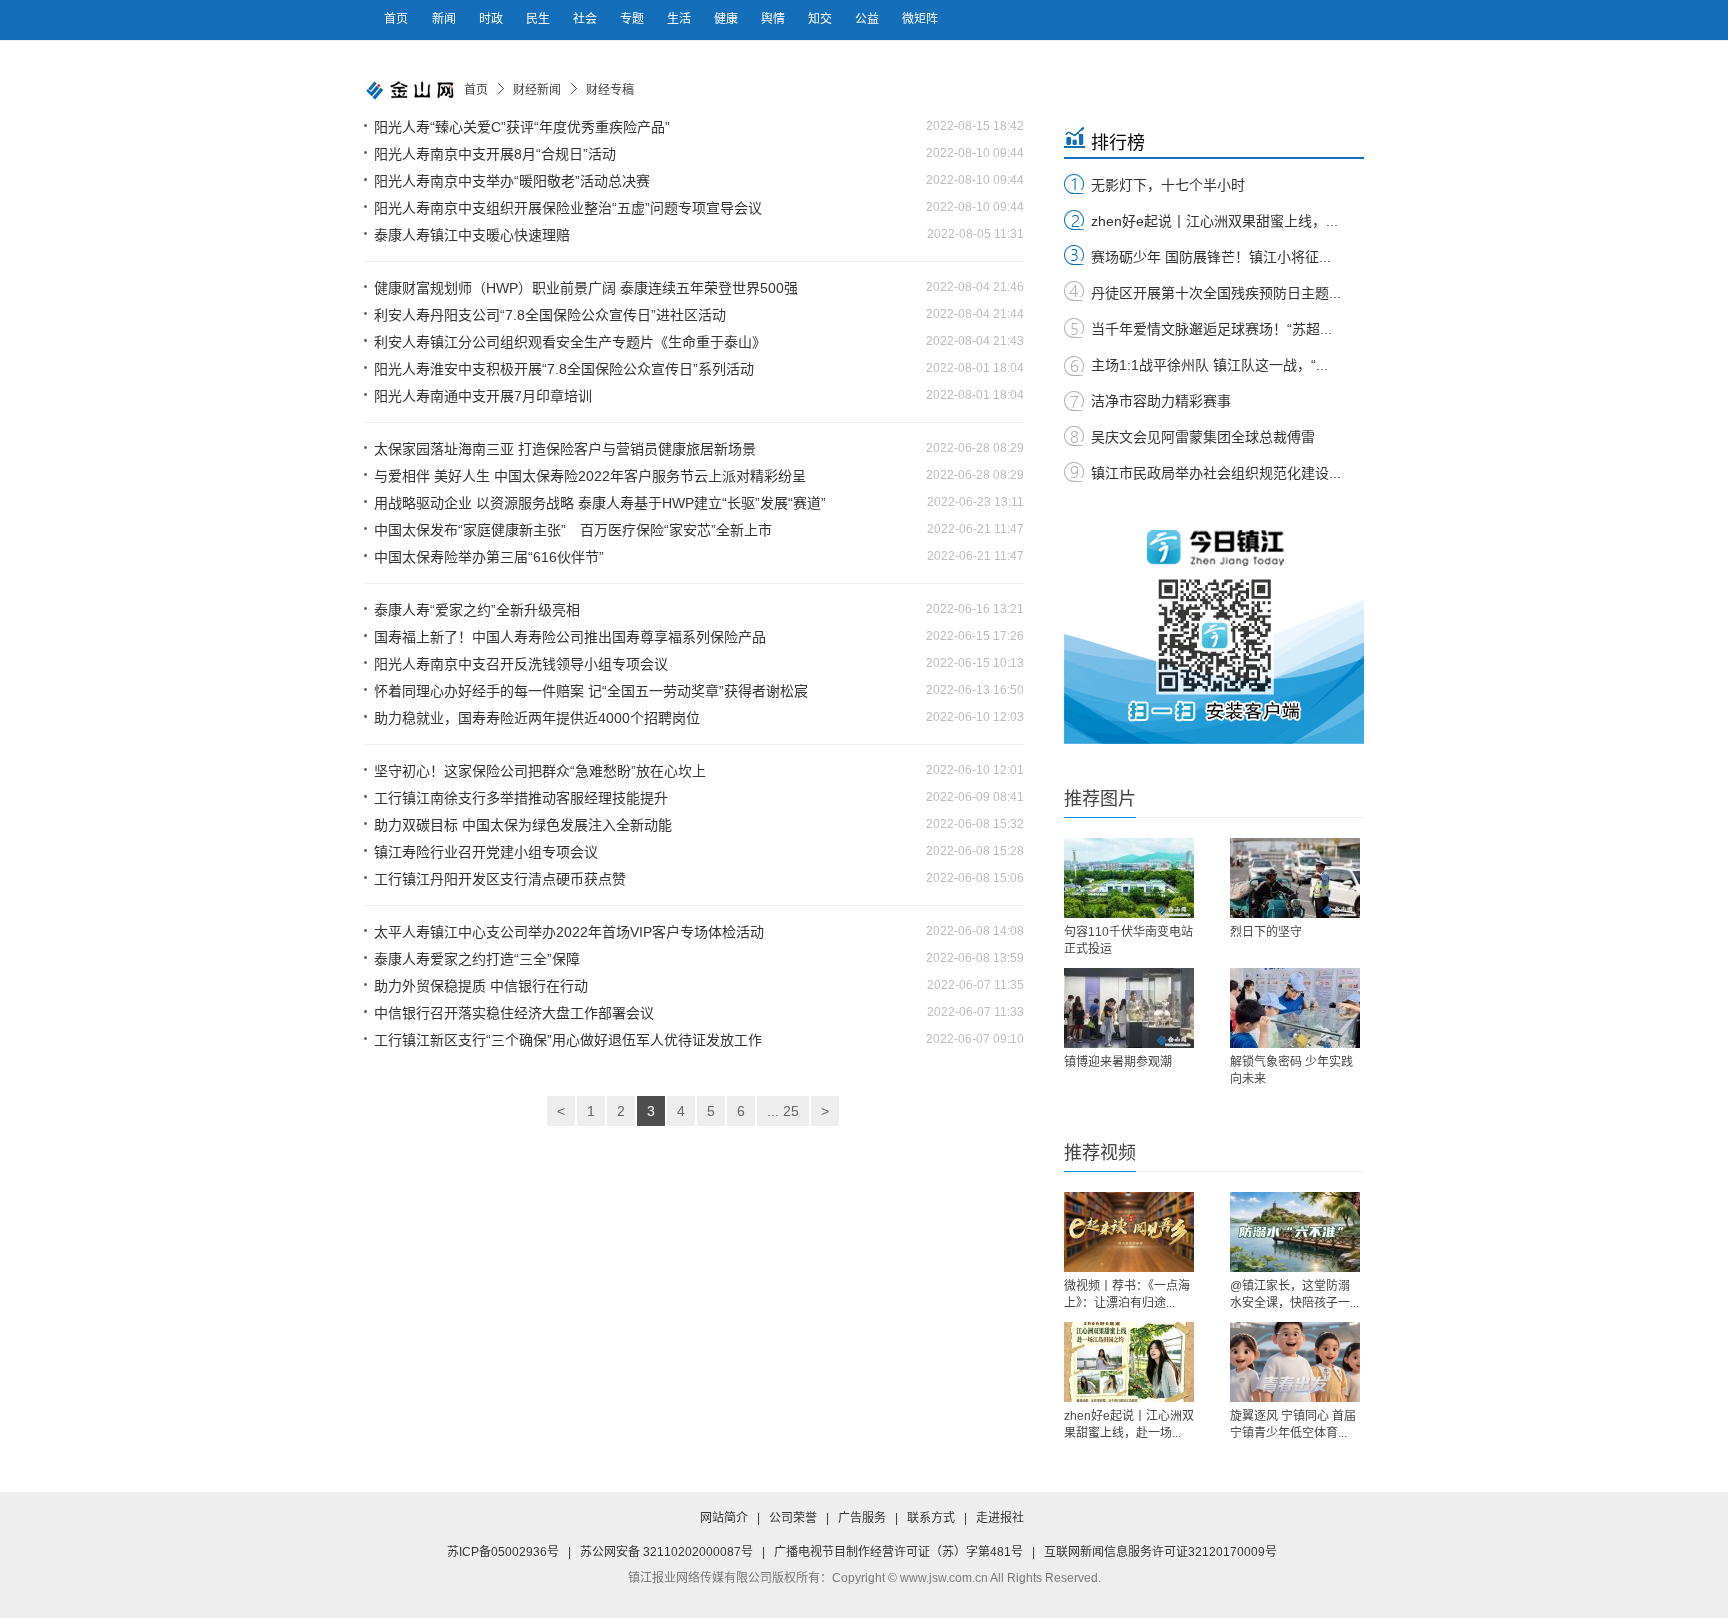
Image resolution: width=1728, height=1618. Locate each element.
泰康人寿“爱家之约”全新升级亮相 (477, 610)
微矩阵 (920, 19)
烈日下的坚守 (1266, 932)
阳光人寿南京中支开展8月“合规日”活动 (495, 154)
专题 (633, 19)
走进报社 (1000, 1518)
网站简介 (724, 1518)
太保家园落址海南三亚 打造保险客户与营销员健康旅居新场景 (565, 449)
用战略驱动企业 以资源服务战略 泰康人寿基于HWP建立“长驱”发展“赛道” (600, 503)
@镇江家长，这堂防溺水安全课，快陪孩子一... (1294, 1294)
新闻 (445, 19)
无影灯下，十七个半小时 (1168, 185)
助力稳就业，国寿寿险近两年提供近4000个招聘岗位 (537, 718)
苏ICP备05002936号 (503, 1552)
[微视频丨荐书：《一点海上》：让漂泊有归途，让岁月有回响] (1129, 1232)
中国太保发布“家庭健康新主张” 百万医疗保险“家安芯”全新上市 (573, 530)
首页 (396, 19)
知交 (821, 19)
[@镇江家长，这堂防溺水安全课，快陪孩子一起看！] (1295, 1232)
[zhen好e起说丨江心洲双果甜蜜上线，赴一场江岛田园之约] (1129, 1362)
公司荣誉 (793, 1518)
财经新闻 (537, 90)
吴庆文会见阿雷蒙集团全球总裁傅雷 (1203, 437)
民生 (539, 19)
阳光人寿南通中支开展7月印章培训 (483, 396)
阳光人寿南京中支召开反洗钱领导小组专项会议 (521, 664)
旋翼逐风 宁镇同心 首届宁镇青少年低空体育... (1293, 1424)
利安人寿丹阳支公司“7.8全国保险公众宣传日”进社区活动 (550, 315)
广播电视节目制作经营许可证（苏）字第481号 (898, 1552)
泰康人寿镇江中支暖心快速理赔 (472, 235)
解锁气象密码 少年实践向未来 (1291, 1070)
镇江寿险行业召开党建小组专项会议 (486, 852)
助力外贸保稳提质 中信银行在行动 (481, 986)
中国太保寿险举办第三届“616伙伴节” (489, 557)
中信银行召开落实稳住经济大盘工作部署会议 (514, 1013)
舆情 (774, 19)
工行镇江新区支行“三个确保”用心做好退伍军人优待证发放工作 (568, 1040)
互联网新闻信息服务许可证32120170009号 (1160, 1552)
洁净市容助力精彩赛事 (1161, 401)
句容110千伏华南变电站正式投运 (1128, 940)
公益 (868, 19)
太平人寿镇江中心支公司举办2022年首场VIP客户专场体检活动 (569, 932)
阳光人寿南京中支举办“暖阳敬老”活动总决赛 (512, 181)
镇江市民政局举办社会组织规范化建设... (1216, 473)
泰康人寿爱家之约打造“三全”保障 (477, 959)
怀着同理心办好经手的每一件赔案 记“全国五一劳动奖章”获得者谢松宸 (591, 691)
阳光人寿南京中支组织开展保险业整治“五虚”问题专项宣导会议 (568, 208)
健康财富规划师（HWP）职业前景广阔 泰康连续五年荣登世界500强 (586, 288)
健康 (727, 19)
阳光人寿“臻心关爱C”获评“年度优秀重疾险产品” (522, 127)
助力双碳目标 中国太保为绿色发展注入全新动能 (523, 825)
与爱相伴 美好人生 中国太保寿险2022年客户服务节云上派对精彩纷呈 (590, 476)
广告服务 (862, 1518)
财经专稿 (610, 90)
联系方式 (931, 1518)
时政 (492, 19)
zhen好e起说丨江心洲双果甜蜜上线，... (1214, 221)
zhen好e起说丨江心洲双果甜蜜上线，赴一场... (1129, 1424)
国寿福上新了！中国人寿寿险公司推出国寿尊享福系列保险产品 (570, 637)
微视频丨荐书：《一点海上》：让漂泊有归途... (1127, 1294)
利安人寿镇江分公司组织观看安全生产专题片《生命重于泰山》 (570, 342)
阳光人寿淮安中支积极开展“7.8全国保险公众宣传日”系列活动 (564, 369)
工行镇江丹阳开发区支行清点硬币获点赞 (500, 879)
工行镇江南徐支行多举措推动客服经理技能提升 (521, 798)
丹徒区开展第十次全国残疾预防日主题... (1216, 293)
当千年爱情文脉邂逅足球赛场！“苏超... (1211, 329)
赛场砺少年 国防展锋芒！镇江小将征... (1211, 257)
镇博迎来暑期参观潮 (1118, 1062)
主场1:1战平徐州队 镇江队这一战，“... (1209, 365)
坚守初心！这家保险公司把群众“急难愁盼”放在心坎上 (540, 771)
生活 (680, 19)
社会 (586, 19)
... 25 (783, 1111)
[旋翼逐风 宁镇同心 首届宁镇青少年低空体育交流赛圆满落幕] (1295, 1362)
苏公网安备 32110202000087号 (666, 1552)
